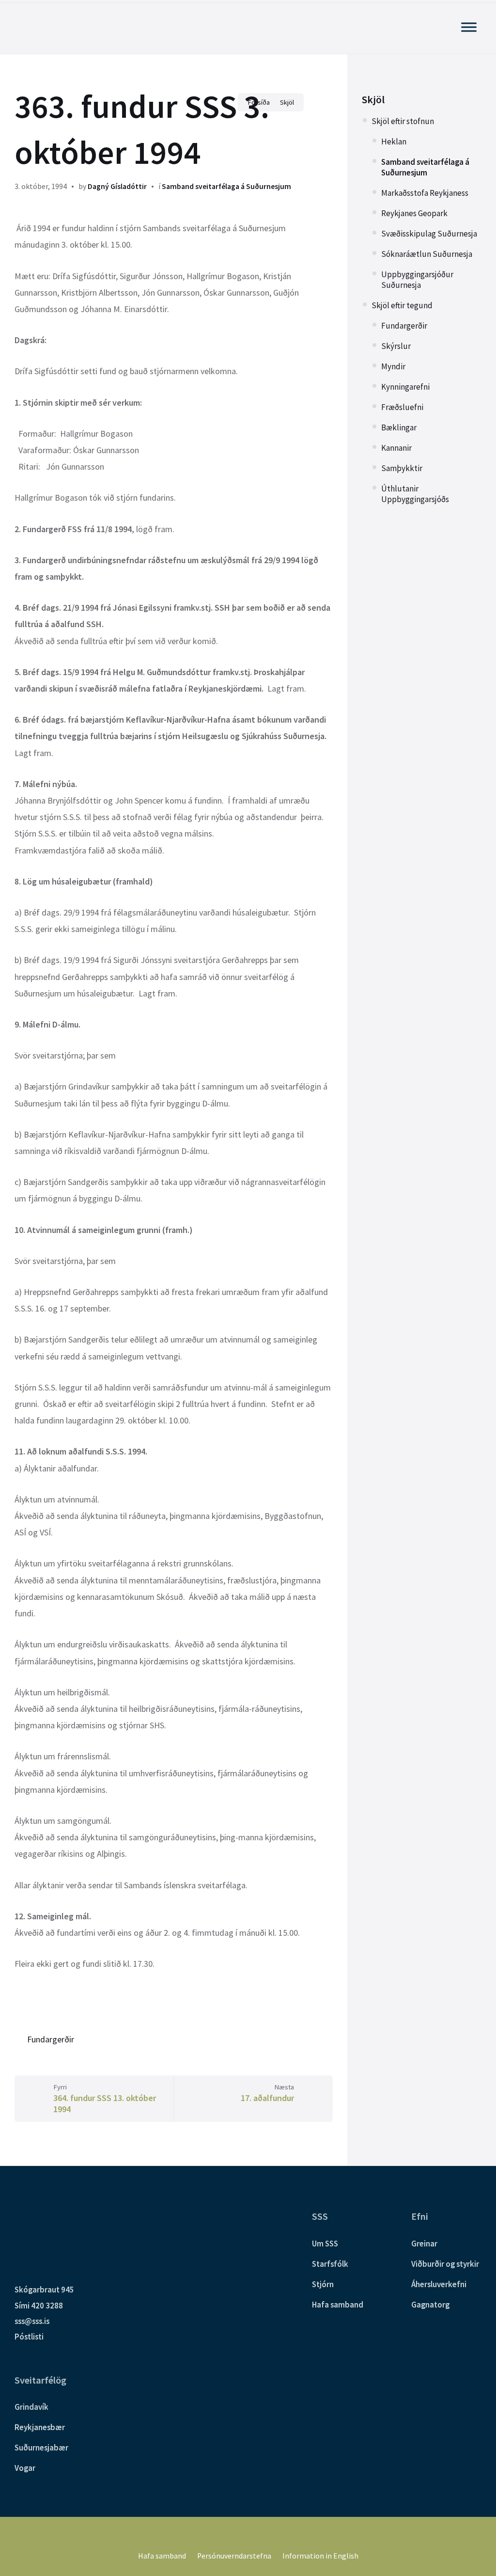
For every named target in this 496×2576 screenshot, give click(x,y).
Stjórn (323, 2284)
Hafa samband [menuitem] (162, 2556)
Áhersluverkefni (439, 2284)
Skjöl (373, 100)
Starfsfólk (330, 2264)
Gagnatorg (430, 2305)
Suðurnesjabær (41, 2448)
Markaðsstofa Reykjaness (425, 193)
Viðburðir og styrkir (445, 2264)
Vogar (25, 2468)
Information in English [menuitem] (320, 2556)
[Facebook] (241, 2535)
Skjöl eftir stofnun (403, 121)
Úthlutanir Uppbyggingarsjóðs (415, 494)
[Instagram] (255, 2535)
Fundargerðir (51, 2039)
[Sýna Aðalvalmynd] (469, 27)
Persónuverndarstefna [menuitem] (234, 2556)
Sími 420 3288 (39, 2306)
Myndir (393, 366)
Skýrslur (396, 346)
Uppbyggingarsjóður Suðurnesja (417, 280)
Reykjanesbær (40, 2427)
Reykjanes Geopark (414, 213)
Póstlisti (29, 2337)
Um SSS (325, 2244)
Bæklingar (399, 427)
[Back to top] (474, 2527)
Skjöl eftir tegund (402, 305)
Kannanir (396, 448)
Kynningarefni (405, 387)
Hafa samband (338, 2305)
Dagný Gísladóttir (117, 186)
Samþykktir (402, 468)
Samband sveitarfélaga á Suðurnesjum (226, 186)
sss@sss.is (32, 2321)
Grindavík (31, 2407)
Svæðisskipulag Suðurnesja (429, 234)
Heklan (394, 142)
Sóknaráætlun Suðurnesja (427, 254)
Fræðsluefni (402, 407)
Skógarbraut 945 (44, 2290)
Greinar (424, 2244)
